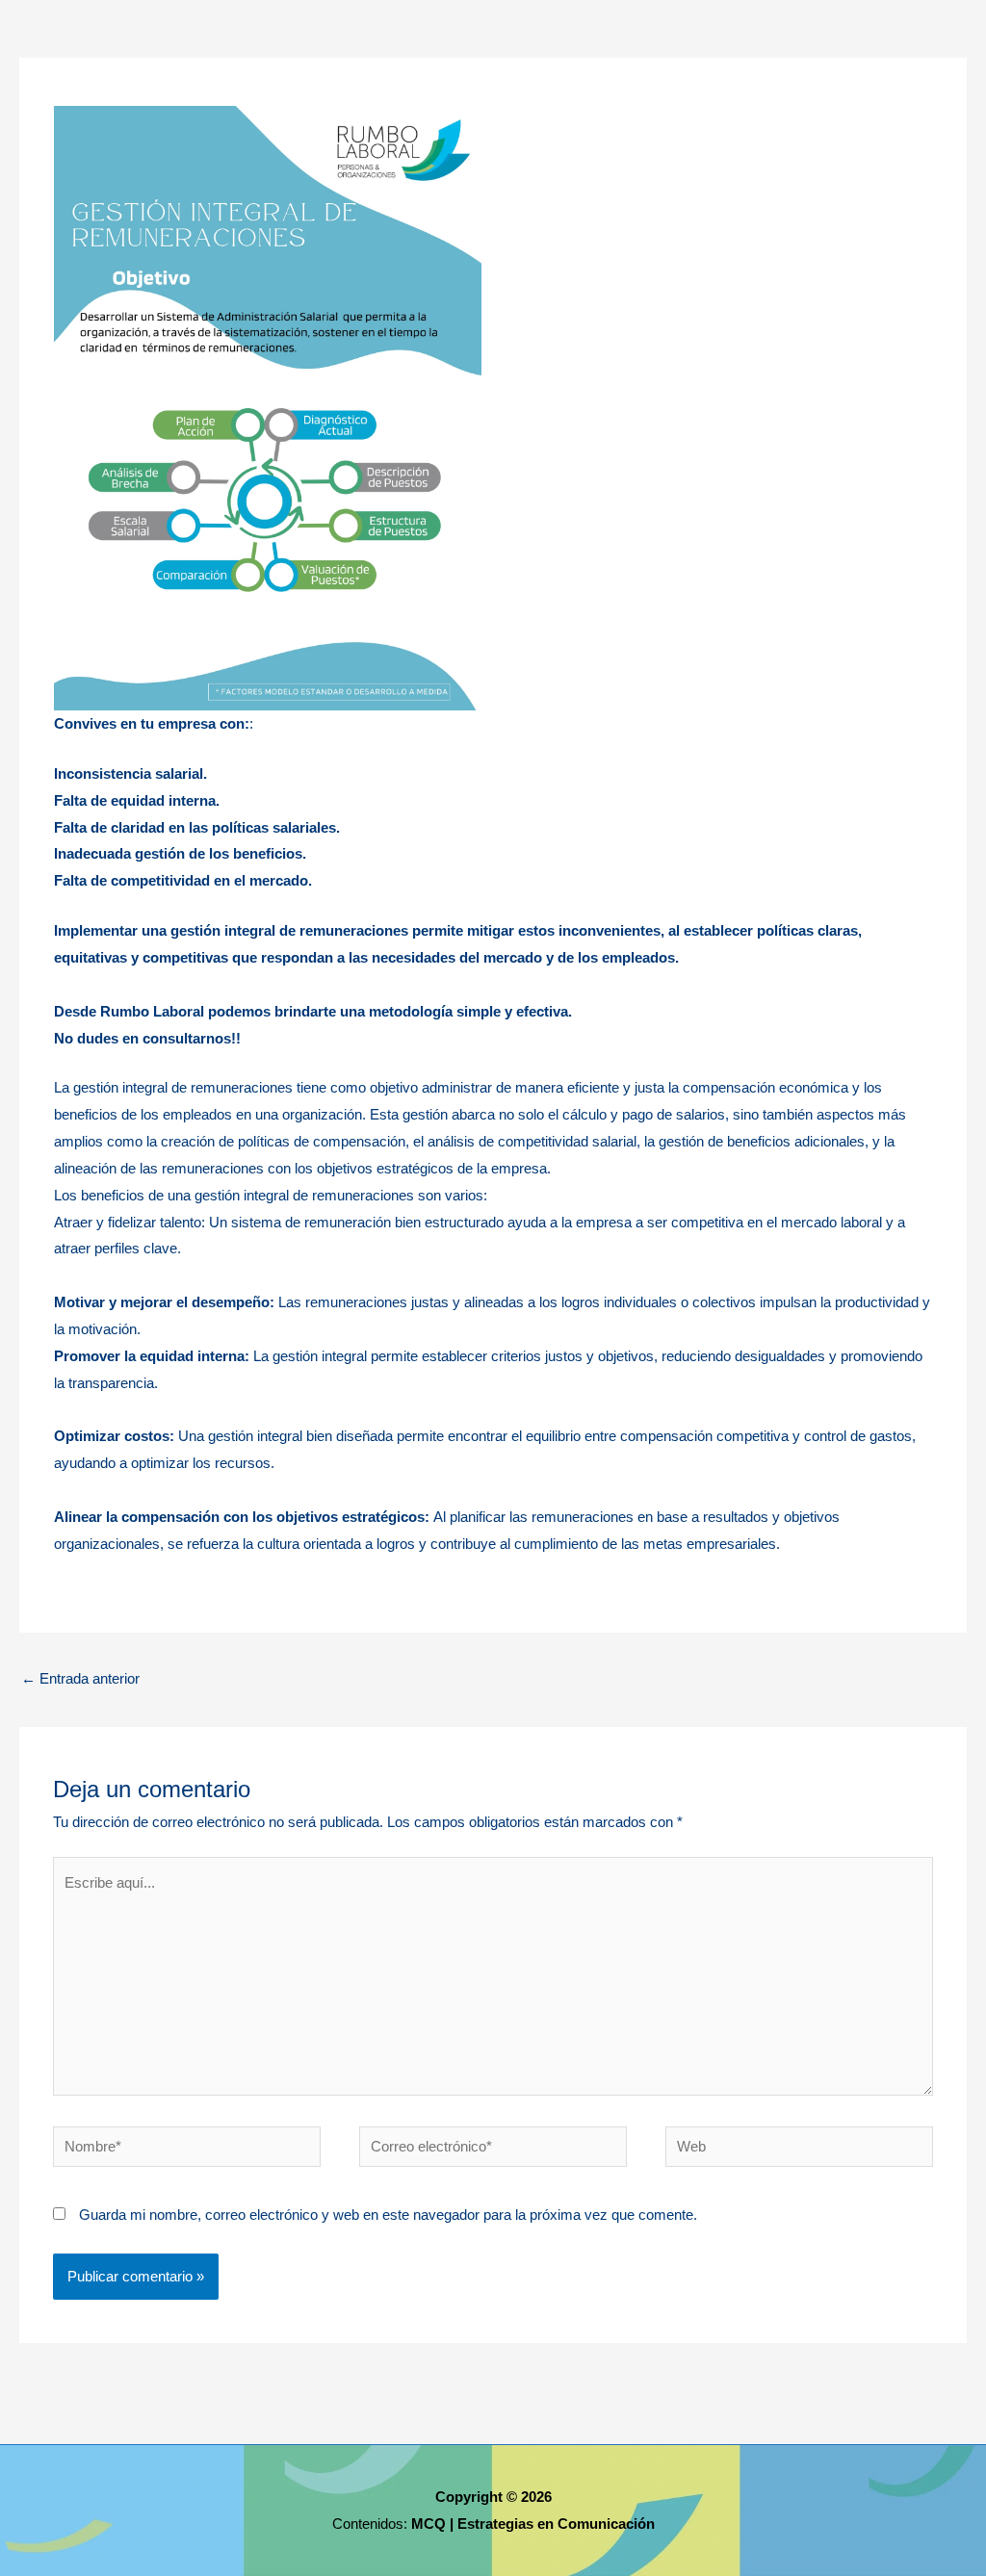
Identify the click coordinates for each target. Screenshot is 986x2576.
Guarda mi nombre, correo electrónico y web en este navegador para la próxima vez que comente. (388, 2215)
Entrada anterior (80, 1678)
